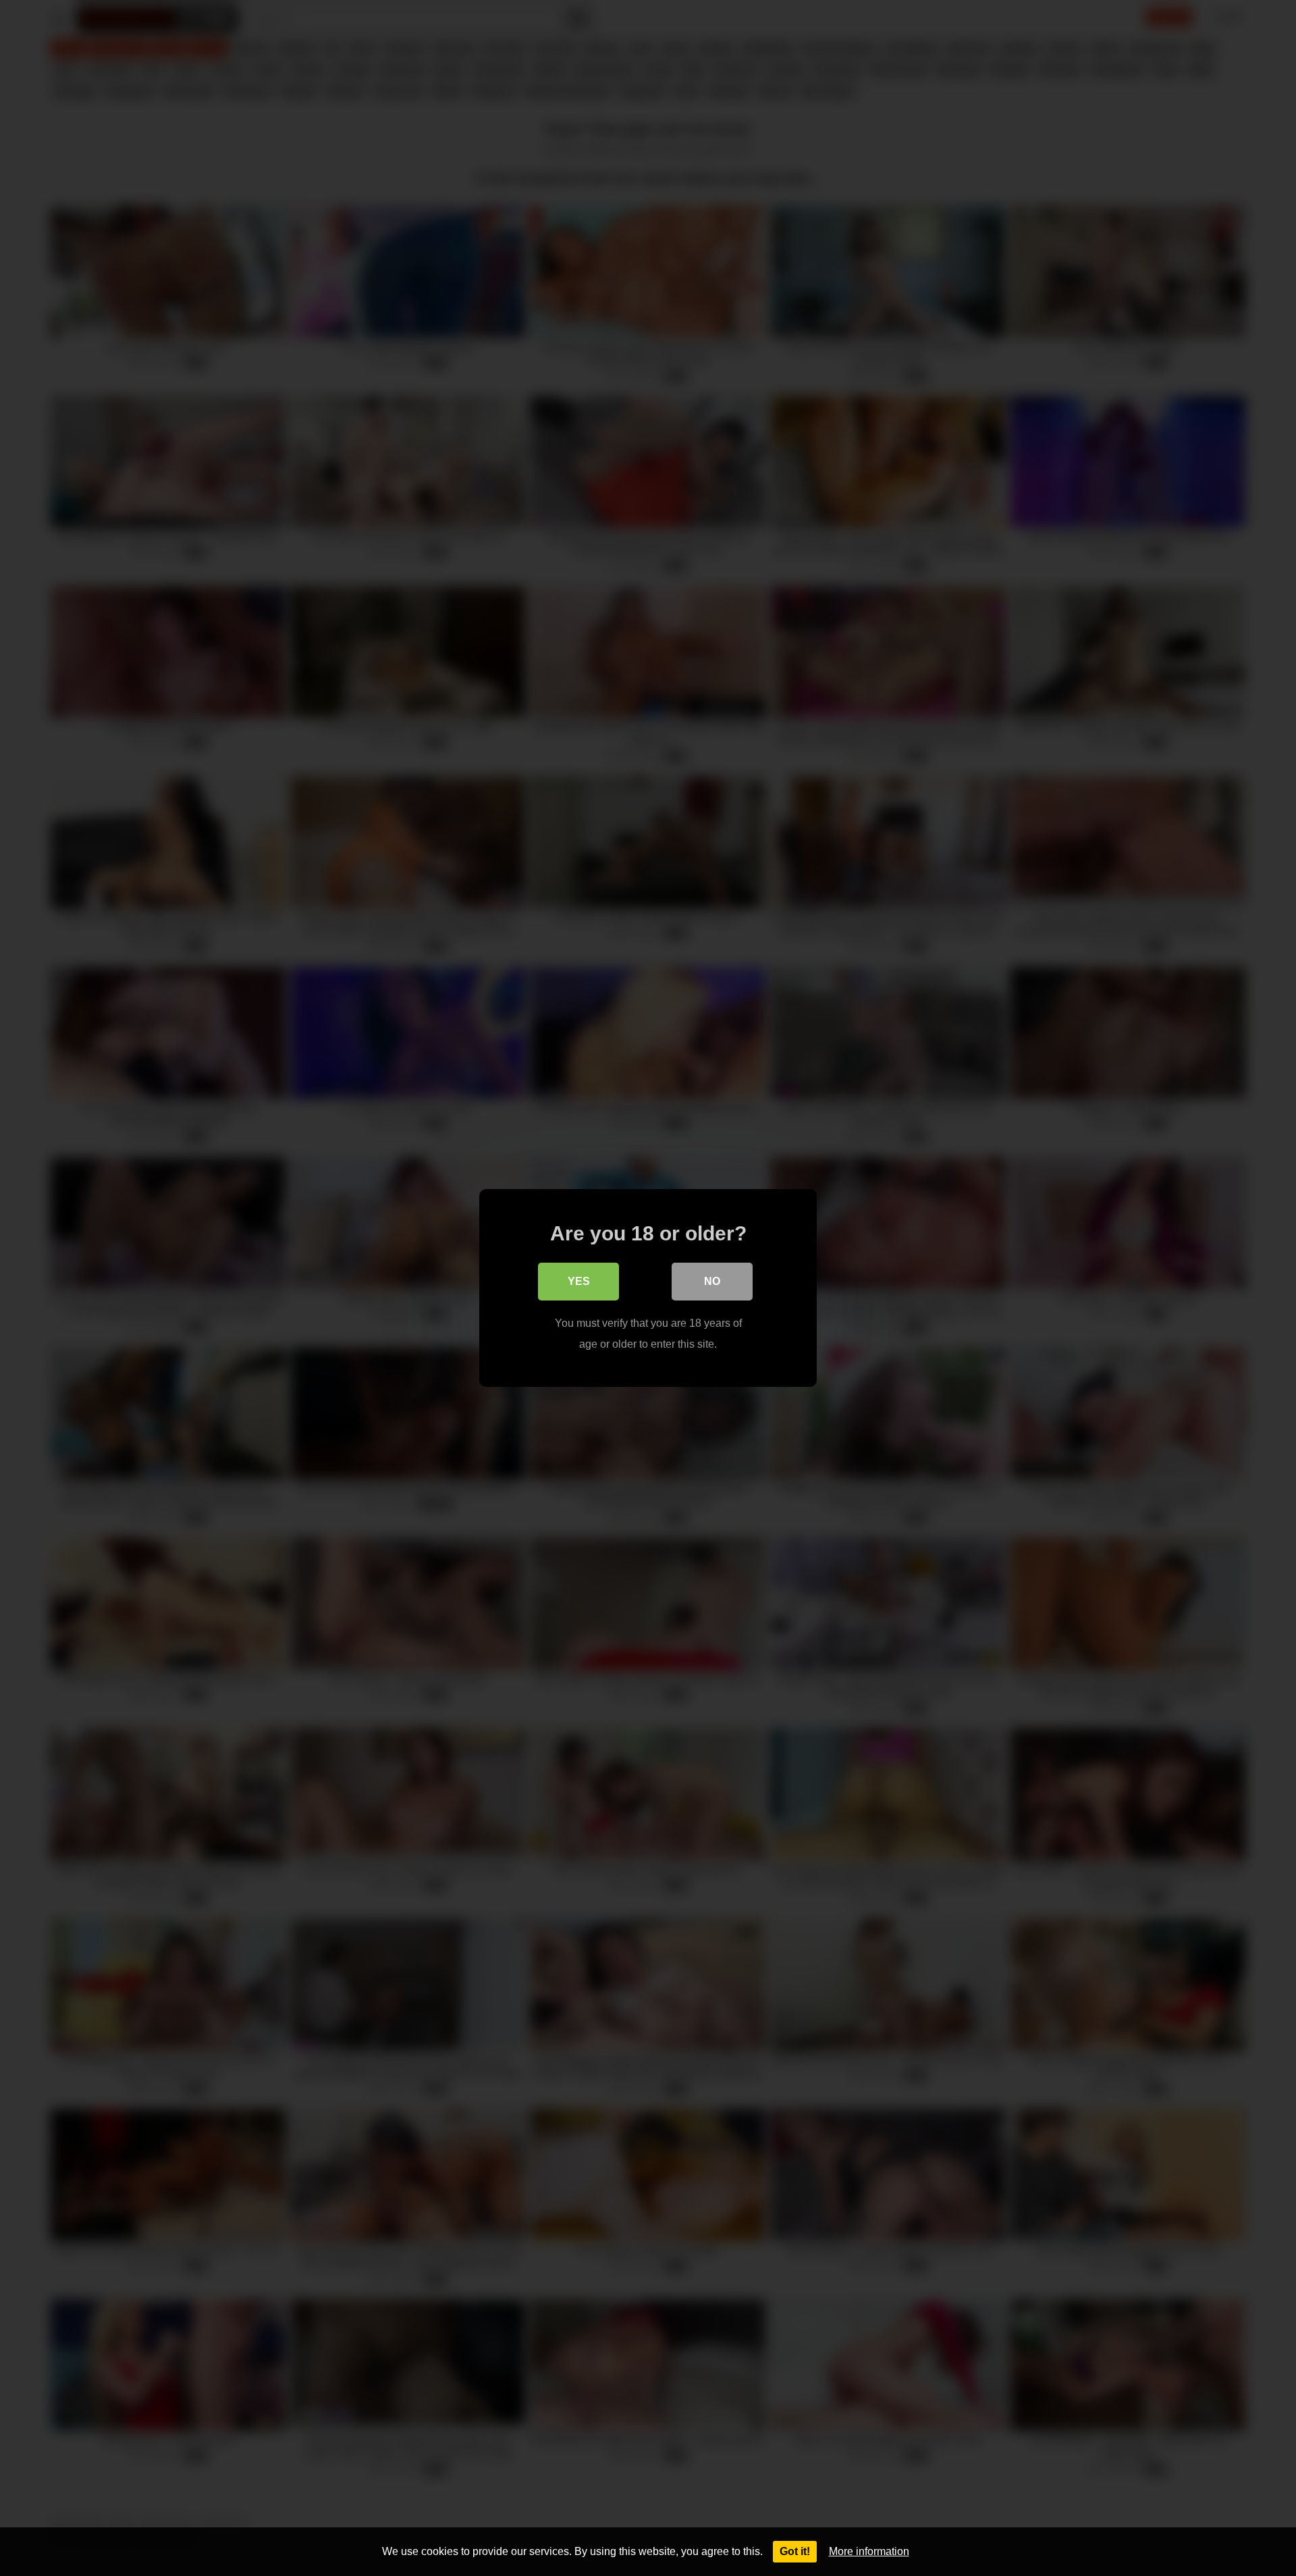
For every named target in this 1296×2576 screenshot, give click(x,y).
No (712, 1281)
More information (869, 2551)
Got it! (795, 2551)
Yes (579, 1281)
